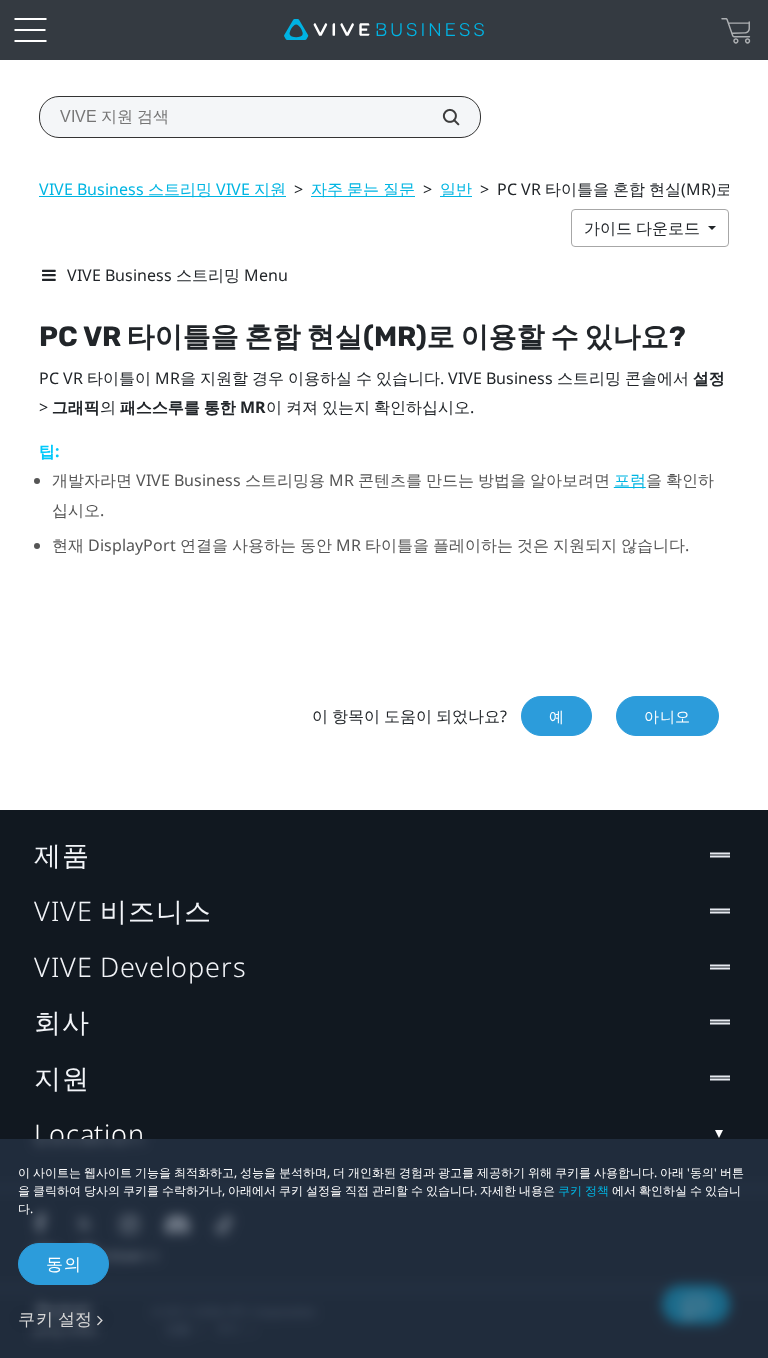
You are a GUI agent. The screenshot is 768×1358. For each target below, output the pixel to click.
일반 (456, 189)
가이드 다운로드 (644, 228)
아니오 (667, 716)
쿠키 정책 (583, 1190)
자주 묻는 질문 (363, 189)
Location (89, 1133)
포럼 (630, 480)
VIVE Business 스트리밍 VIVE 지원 (162, 189)
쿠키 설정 (55, 1318)
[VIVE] (384, 30)
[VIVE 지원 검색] (440, 117)
